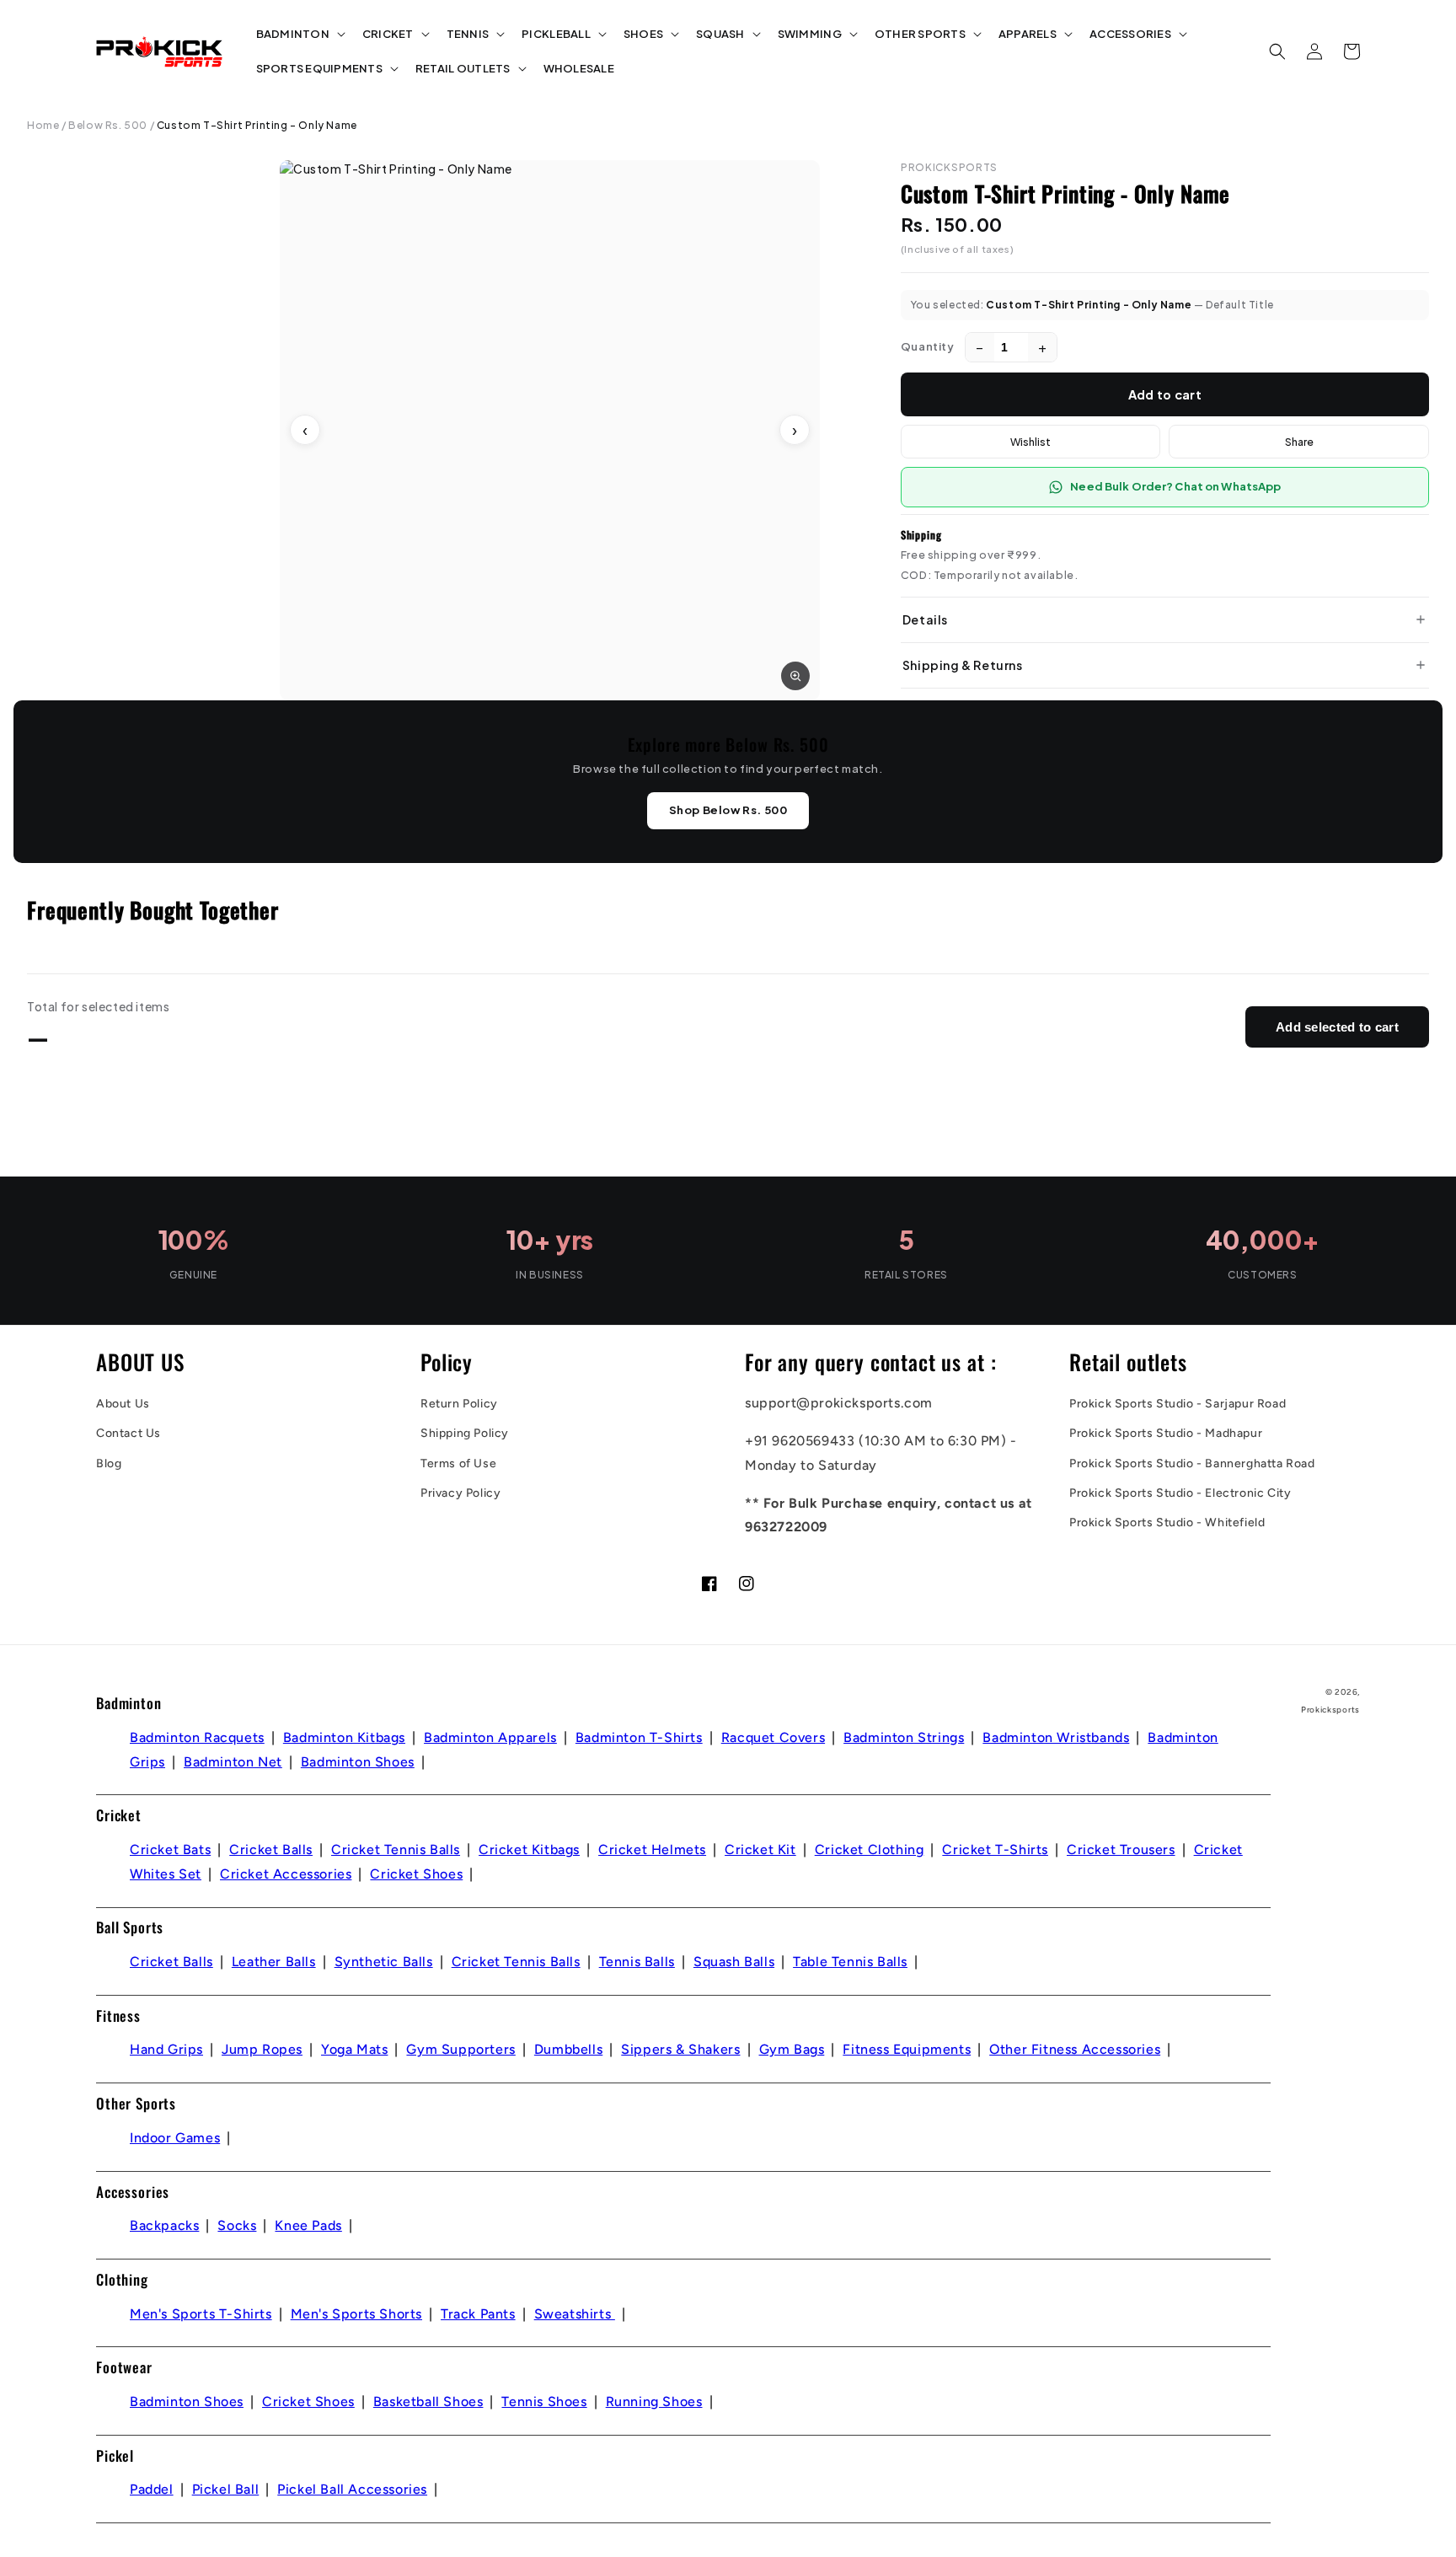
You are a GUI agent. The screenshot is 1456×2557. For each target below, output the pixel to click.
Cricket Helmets (652, 1849)
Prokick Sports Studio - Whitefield (1167, 1522)
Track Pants (478, 2314)
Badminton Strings (904, 1737)
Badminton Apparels (490, 1737)
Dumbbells (568, 2049)
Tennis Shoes (544, 2402)
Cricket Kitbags (529, 1849)
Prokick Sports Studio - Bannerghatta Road (1192, 1463)
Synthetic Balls (384, 1962)
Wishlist (1030, 442)
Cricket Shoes (416, 1874)
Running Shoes (654, 2402)
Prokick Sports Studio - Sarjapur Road (1178, 1404)
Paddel (152, 2489)
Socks (237, 2225)
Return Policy (459, 1404)
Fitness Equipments (907, 2049)
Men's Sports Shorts (356, 2314)
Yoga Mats (354, 2049)
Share (1299, 442)
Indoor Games (175, 2138)
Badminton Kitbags (344, 1737)
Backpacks (164, 2225)
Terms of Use (458, 1463)
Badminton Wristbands (1056, 1737)
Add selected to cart (1337, 1027)
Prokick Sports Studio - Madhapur (1166, 1433)
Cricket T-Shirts (995, 1849)
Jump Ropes (262, 2049)
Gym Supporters (460, 2049)
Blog (109, 1463)
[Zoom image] (795, 676)
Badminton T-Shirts (639, 1737)
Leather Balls (274, 1962)
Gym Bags (792, 2049)
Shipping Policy (465, 1433)
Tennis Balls (637, 1962)
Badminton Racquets (197, 1737)
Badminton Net (233, 1762)
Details (925, 619)
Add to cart (1165, 394)
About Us (123, 1404)
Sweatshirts (575, 2314)
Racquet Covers (773, 1737)
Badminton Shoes (358, 1762)
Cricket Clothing (870, 1849)
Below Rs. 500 (108, 125)
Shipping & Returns (963, 665)
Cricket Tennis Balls (396, 1849)
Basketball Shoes (428, 2402)
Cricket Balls (271, 1849)
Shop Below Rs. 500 (728, 810)
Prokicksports (1330, 1710)
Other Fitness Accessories (1075, 2049)
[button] (299, 34)
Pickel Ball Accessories (352, 2489)
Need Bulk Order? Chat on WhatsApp (1175, 486)
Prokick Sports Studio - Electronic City (1180, 1493)
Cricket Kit (760, 1849)
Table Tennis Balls (850, 1962)
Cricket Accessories (286, 1874)
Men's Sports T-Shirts (201, 2314)
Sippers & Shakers (680, 2049)
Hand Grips (166, 2049)
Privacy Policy (460, 1493)
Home (43, 125)
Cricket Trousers (1121, 1849)
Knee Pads (308, 2225)
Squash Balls (734, 1962)
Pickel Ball (226, 2489)
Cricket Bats (170, 1849)
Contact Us (128, 1433)
